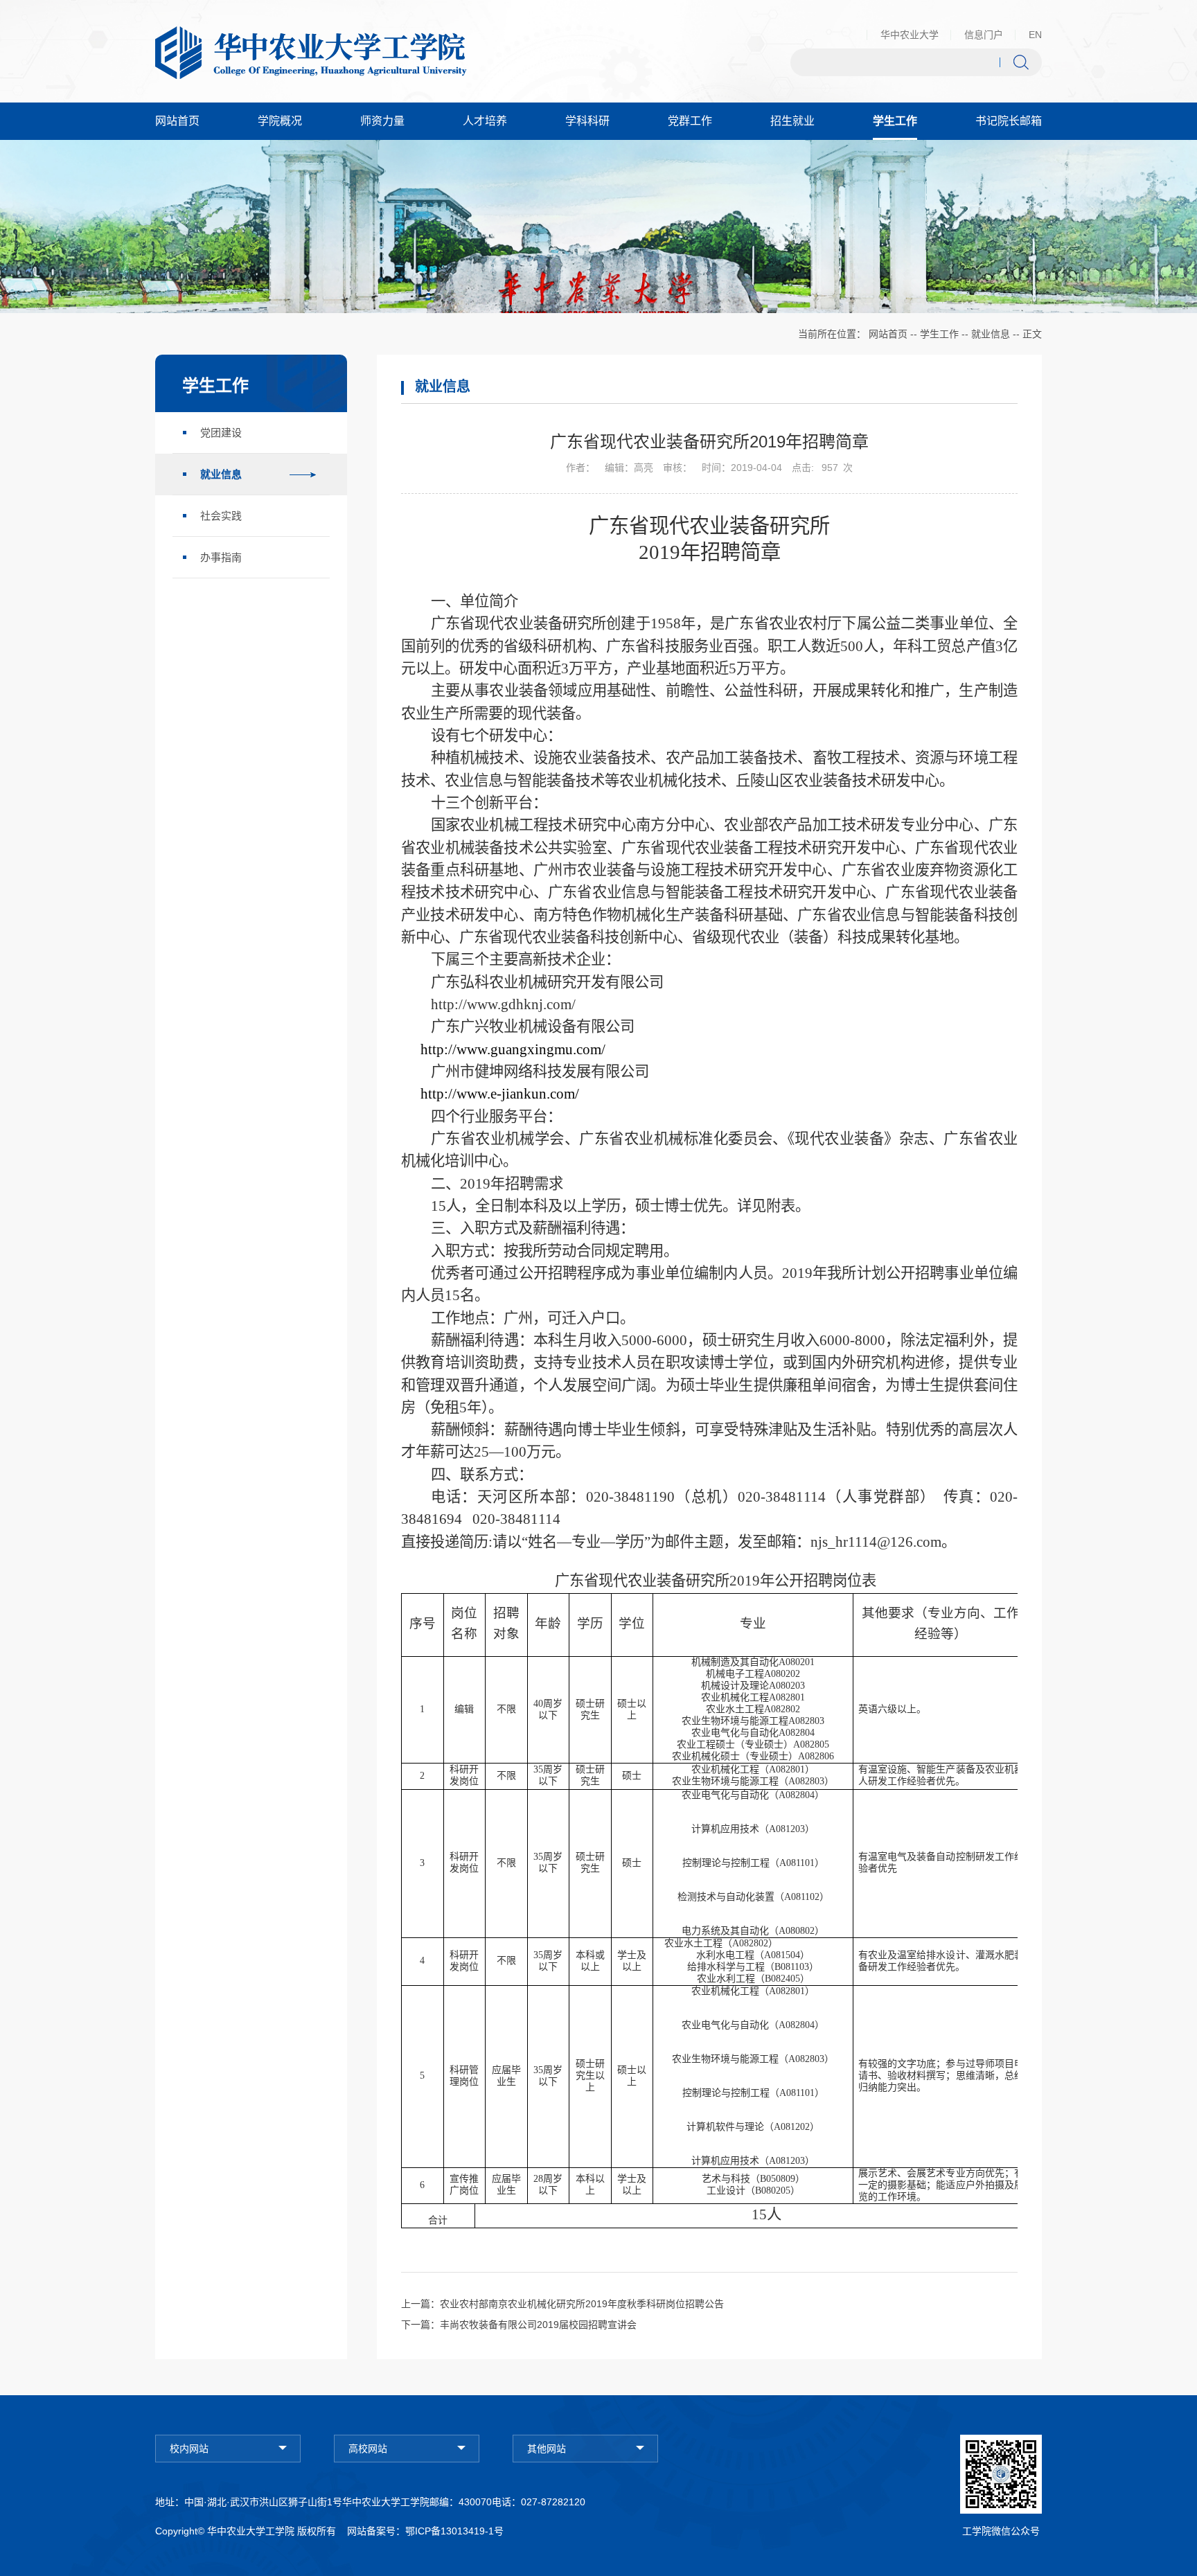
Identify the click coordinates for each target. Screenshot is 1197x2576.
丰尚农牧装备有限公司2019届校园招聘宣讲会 (538, 2325)
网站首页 (888, 334)
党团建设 (221, 433)
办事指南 (221, 557)
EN (1035, 35)
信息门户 (984, 35)
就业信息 (991, 334)
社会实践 (221, 516)
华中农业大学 (910, 35)
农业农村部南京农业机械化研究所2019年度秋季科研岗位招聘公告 (582, 2304)
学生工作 (939, 334)
